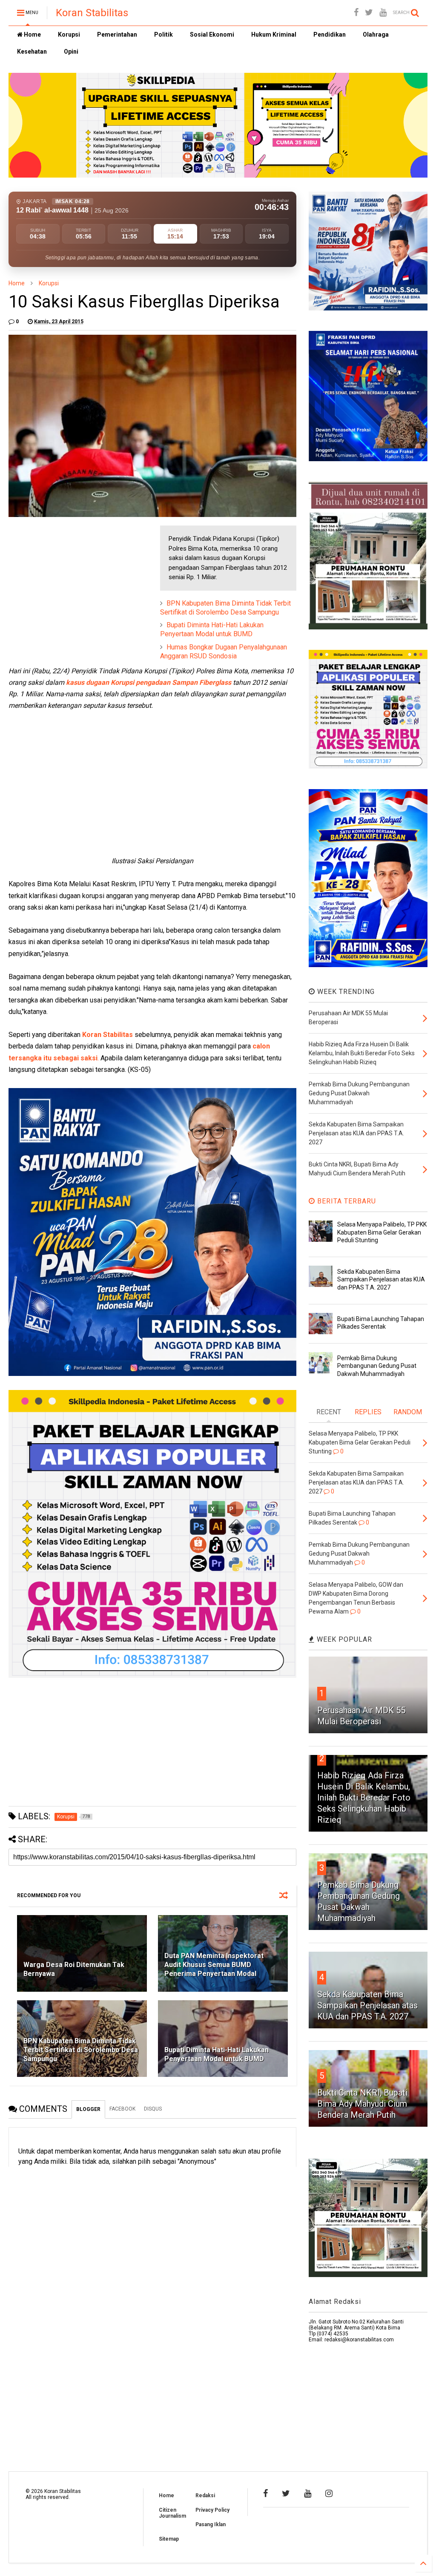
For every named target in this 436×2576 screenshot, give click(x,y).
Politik (163, 34)
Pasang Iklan (211, 2524)
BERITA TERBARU (346, 1201)
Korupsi (69, 34)
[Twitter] (369, 13)
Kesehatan (32, 52)
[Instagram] (329, 2493)
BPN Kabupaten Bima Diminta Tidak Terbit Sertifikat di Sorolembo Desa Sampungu (225, 608)
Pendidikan (330, 34)
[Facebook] (356, 13)
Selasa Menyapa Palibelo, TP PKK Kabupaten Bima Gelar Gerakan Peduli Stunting (382, 1232)
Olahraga (376, 34)
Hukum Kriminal (274, 34)
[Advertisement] (72, 579)
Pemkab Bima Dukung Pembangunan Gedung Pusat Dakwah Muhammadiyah (377, 1366)
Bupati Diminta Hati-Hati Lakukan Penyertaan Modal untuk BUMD (212, 629)
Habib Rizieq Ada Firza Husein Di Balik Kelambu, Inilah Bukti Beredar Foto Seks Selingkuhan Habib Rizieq (364, 1798)
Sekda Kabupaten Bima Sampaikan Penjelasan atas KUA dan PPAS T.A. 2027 (381, 1279)
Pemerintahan (117, 34)
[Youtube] (383, 13)
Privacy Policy (212, 2510)
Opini (71, 52)
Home (32, 34)
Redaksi (205, 2496)
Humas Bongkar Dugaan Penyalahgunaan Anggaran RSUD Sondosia (224, 652)
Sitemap (169, 2539)
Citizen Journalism (172, 2513)
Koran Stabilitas (92, 13)
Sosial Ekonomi (212, 34)
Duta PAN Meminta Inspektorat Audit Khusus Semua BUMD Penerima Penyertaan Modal (214, 1965)
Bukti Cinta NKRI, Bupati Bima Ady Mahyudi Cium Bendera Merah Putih (362, 2104)
